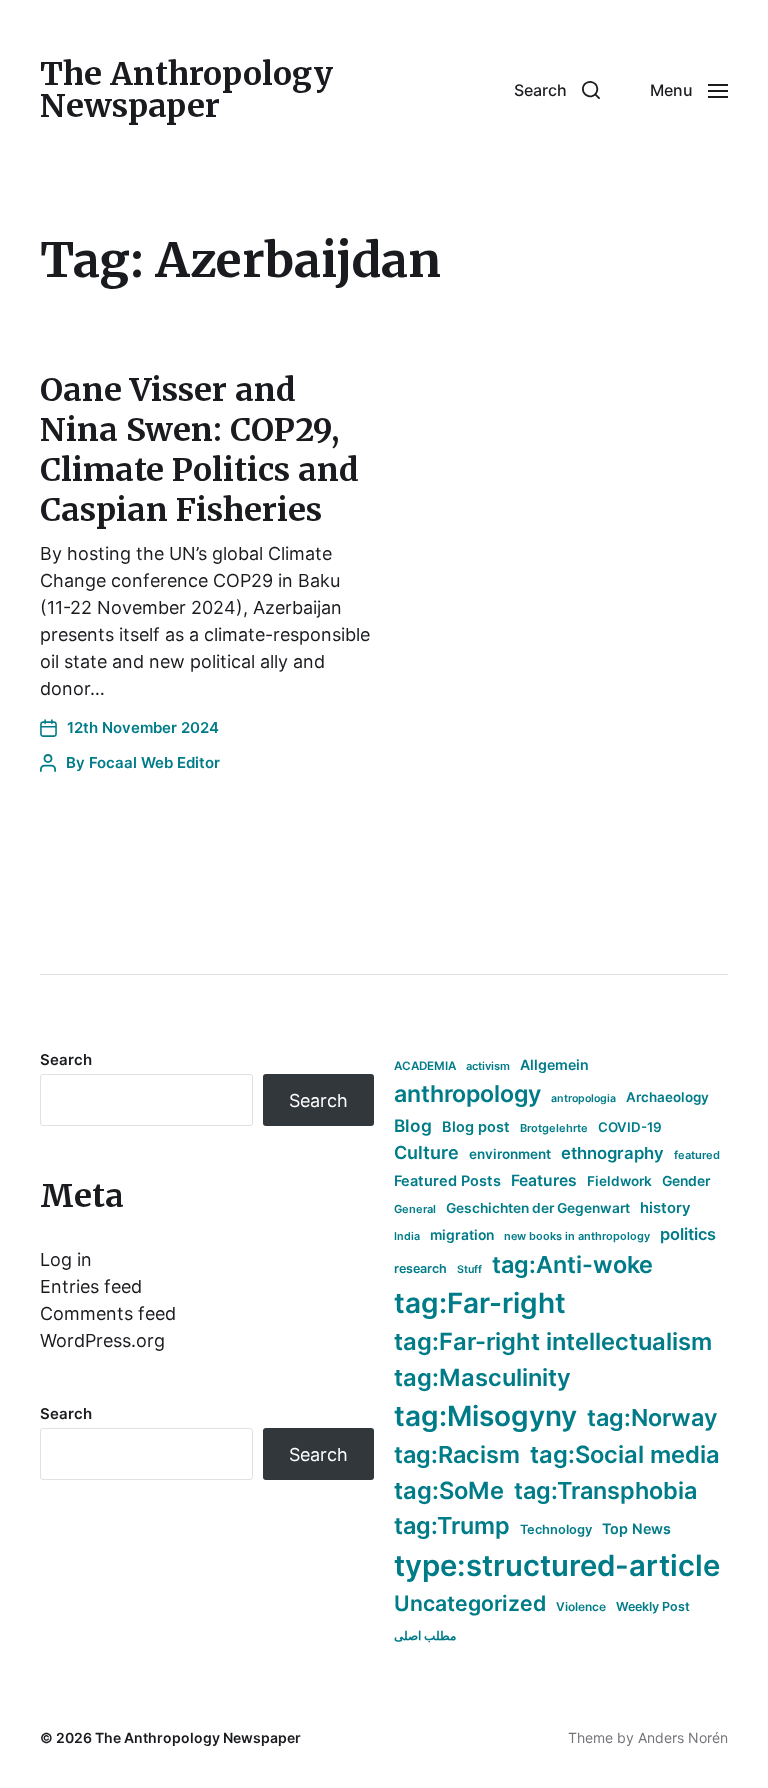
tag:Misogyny (485, 1416)
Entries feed (91, 1286)
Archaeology (667, 1097)
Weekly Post (653, 1606)
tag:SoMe (449, 1490)
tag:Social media (625, 1454)
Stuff (469, 1269)
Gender (686, 1181)
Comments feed (108, 1313)
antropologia (583, 1098)
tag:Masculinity (482, 1377)
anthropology (467, 1094)
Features (544, 1180)
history (665, 1208)
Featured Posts (447, 1180)
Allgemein (554, 1064)
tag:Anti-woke (572, 1264)
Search (66, 1059)
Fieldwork (619, 1181)
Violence (581, 1606)
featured (697, 1155)
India (407, 1236)
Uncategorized (470, 1603)
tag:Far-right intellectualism (553, 1341)
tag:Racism (457, 1454)
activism (488, 1066)
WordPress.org (102, 1340)
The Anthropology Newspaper (186, 90)
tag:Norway (652, 1417)
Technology (556, 1529)
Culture (426, 1152)
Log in (66, 1259)
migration (462, 1235)
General (415, 1209)
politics (688, 1234)
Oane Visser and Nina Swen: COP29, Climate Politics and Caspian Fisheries (199, 450)
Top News (636, 1528)
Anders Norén (683, 1737)
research (420, 1268)
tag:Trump (452, 1525)
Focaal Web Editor (154, 762)
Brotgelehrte (554, 1128)
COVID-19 (630, 1127)
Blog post (476, 1126)
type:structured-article (557, 1565)
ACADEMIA (425, 1066)
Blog (413, 1125)
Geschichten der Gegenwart (538, 1208)
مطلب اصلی (425, 1635)
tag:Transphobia (605, 1490)
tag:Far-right (480, 1303)
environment (510, 1154)
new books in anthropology (577, 1236)
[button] (557, 90)
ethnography (612, 1153)
